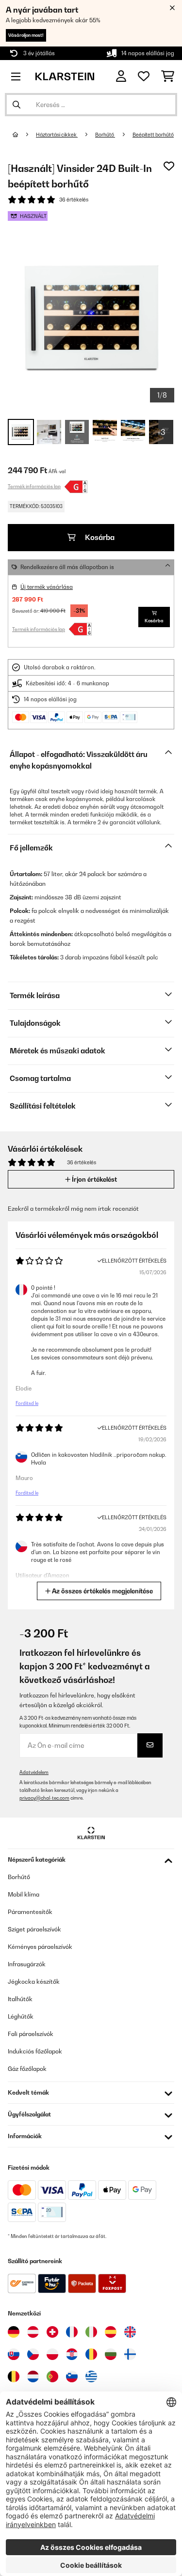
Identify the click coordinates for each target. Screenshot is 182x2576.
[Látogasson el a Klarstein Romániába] (91, 2354)
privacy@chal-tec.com (44, 1798)
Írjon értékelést (94, 1179)
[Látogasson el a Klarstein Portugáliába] (52, 2376)
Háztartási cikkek (57, 135)
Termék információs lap (34, 486)
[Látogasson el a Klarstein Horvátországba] (72, 2354)
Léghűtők (21, 2016)
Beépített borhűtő (153, 135)
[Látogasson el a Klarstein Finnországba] (130, 2354)
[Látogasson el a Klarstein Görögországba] (91, 2377)
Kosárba (99, 537)
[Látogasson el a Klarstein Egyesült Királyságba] (130, 2332)
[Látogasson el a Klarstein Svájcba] (52, 2332)
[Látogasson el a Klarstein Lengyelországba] (52, 2354)
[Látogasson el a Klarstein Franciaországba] (72, 2332)
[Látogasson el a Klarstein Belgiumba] (14, 2376)
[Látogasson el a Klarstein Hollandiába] (33, 2376)
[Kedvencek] (144, 77)
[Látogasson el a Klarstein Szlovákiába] (14, 2354)
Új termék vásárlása (47, 587)
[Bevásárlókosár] (168, 77)
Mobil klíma (24, 1894)
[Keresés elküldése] (17, 105)
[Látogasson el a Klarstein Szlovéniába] (72, 2376)
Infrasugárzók (27, 1964)
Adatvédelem (34, 1772)
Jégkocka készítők (34, 1982)
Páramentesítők (30, 1912)
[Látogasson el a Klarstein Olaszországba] (91, 2332)
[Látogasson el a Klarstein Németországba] (14, 2332)
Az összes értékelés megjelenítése (102, 1591)
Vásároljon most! (26, 35)
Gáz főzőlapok (27, 2069)
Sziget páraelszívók (34, 1929)
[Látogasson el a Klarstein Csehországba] (33, 2354)
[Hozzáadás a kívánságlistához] (169, 166)
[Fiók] (121, 76)
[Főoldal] (24, 135)
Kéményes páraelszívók (40, 1947)
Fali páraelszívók (31, 2034)
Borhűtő (105, 135)
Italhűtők (20, 1999)
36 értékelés (74, 200)
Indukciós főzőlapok (35, 2051)
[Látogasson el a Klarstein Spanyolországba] (111, 2332)
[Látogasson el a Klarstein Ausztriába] (33, 2332)
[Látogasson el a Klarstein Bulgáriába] (111, 2354)
